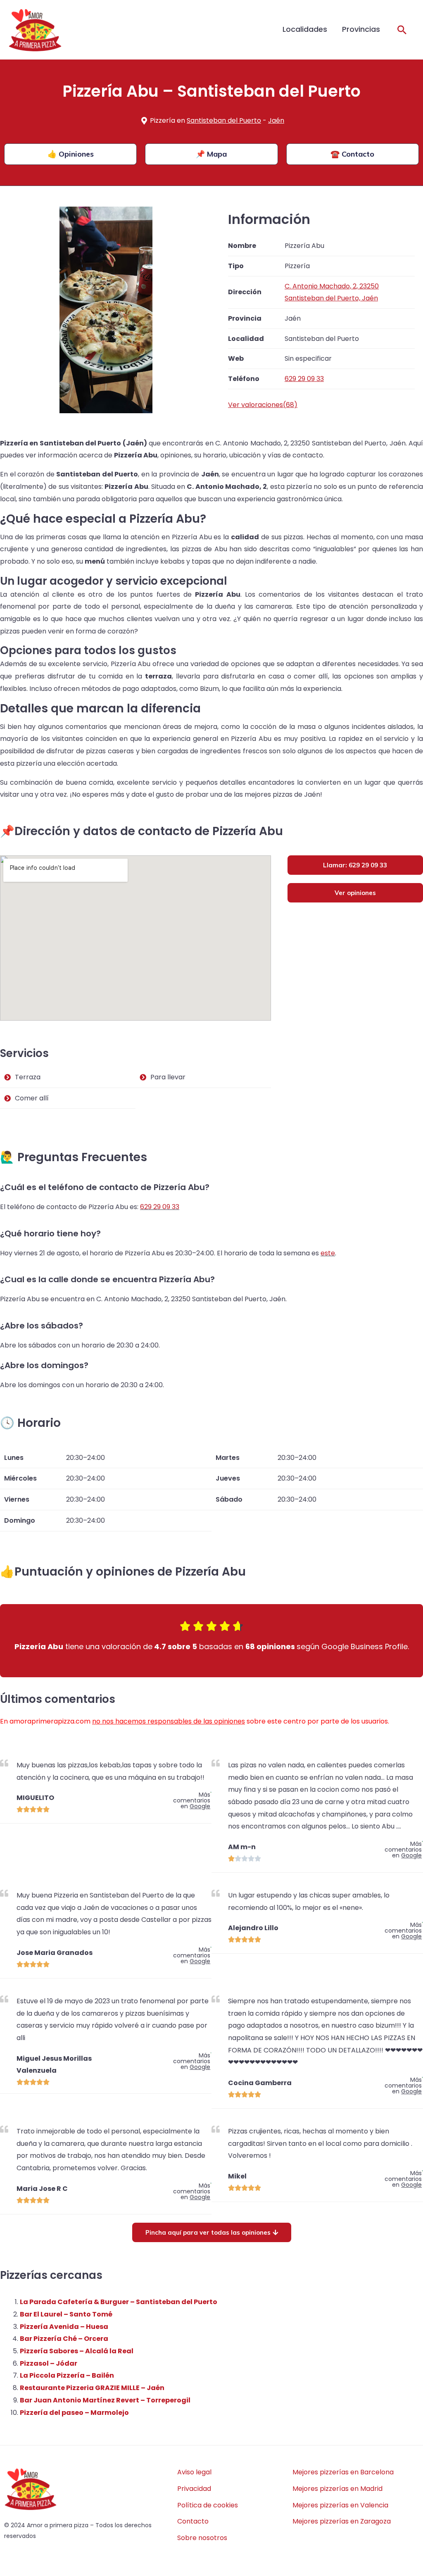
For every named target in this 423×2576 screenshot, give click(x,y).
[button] (402, 30)
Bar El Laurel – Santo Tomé (66, 2314)
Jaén (276, 120)
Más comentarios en (192, 1800)
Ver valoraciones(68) (263, 405)
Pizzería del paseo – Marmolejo (74, 2413)
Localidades (305, 29)
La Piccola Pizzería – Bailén (67, 2375)
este (328, 1253)
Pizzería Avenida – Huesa (64, 2327)
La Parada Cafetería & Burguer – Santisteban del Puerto (119, 2302)
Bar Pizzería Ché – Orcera (64, 2339)
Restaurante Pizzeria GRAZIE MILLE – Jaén (92, 2388)
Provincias (361, 29)
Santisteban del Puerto (224, 120)
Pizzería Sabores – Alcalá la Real (77, 2351)
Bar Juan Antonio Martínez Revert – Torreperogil (105, 2400)
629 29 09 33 (160, 1207)
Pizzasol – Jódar (49, 2363)
